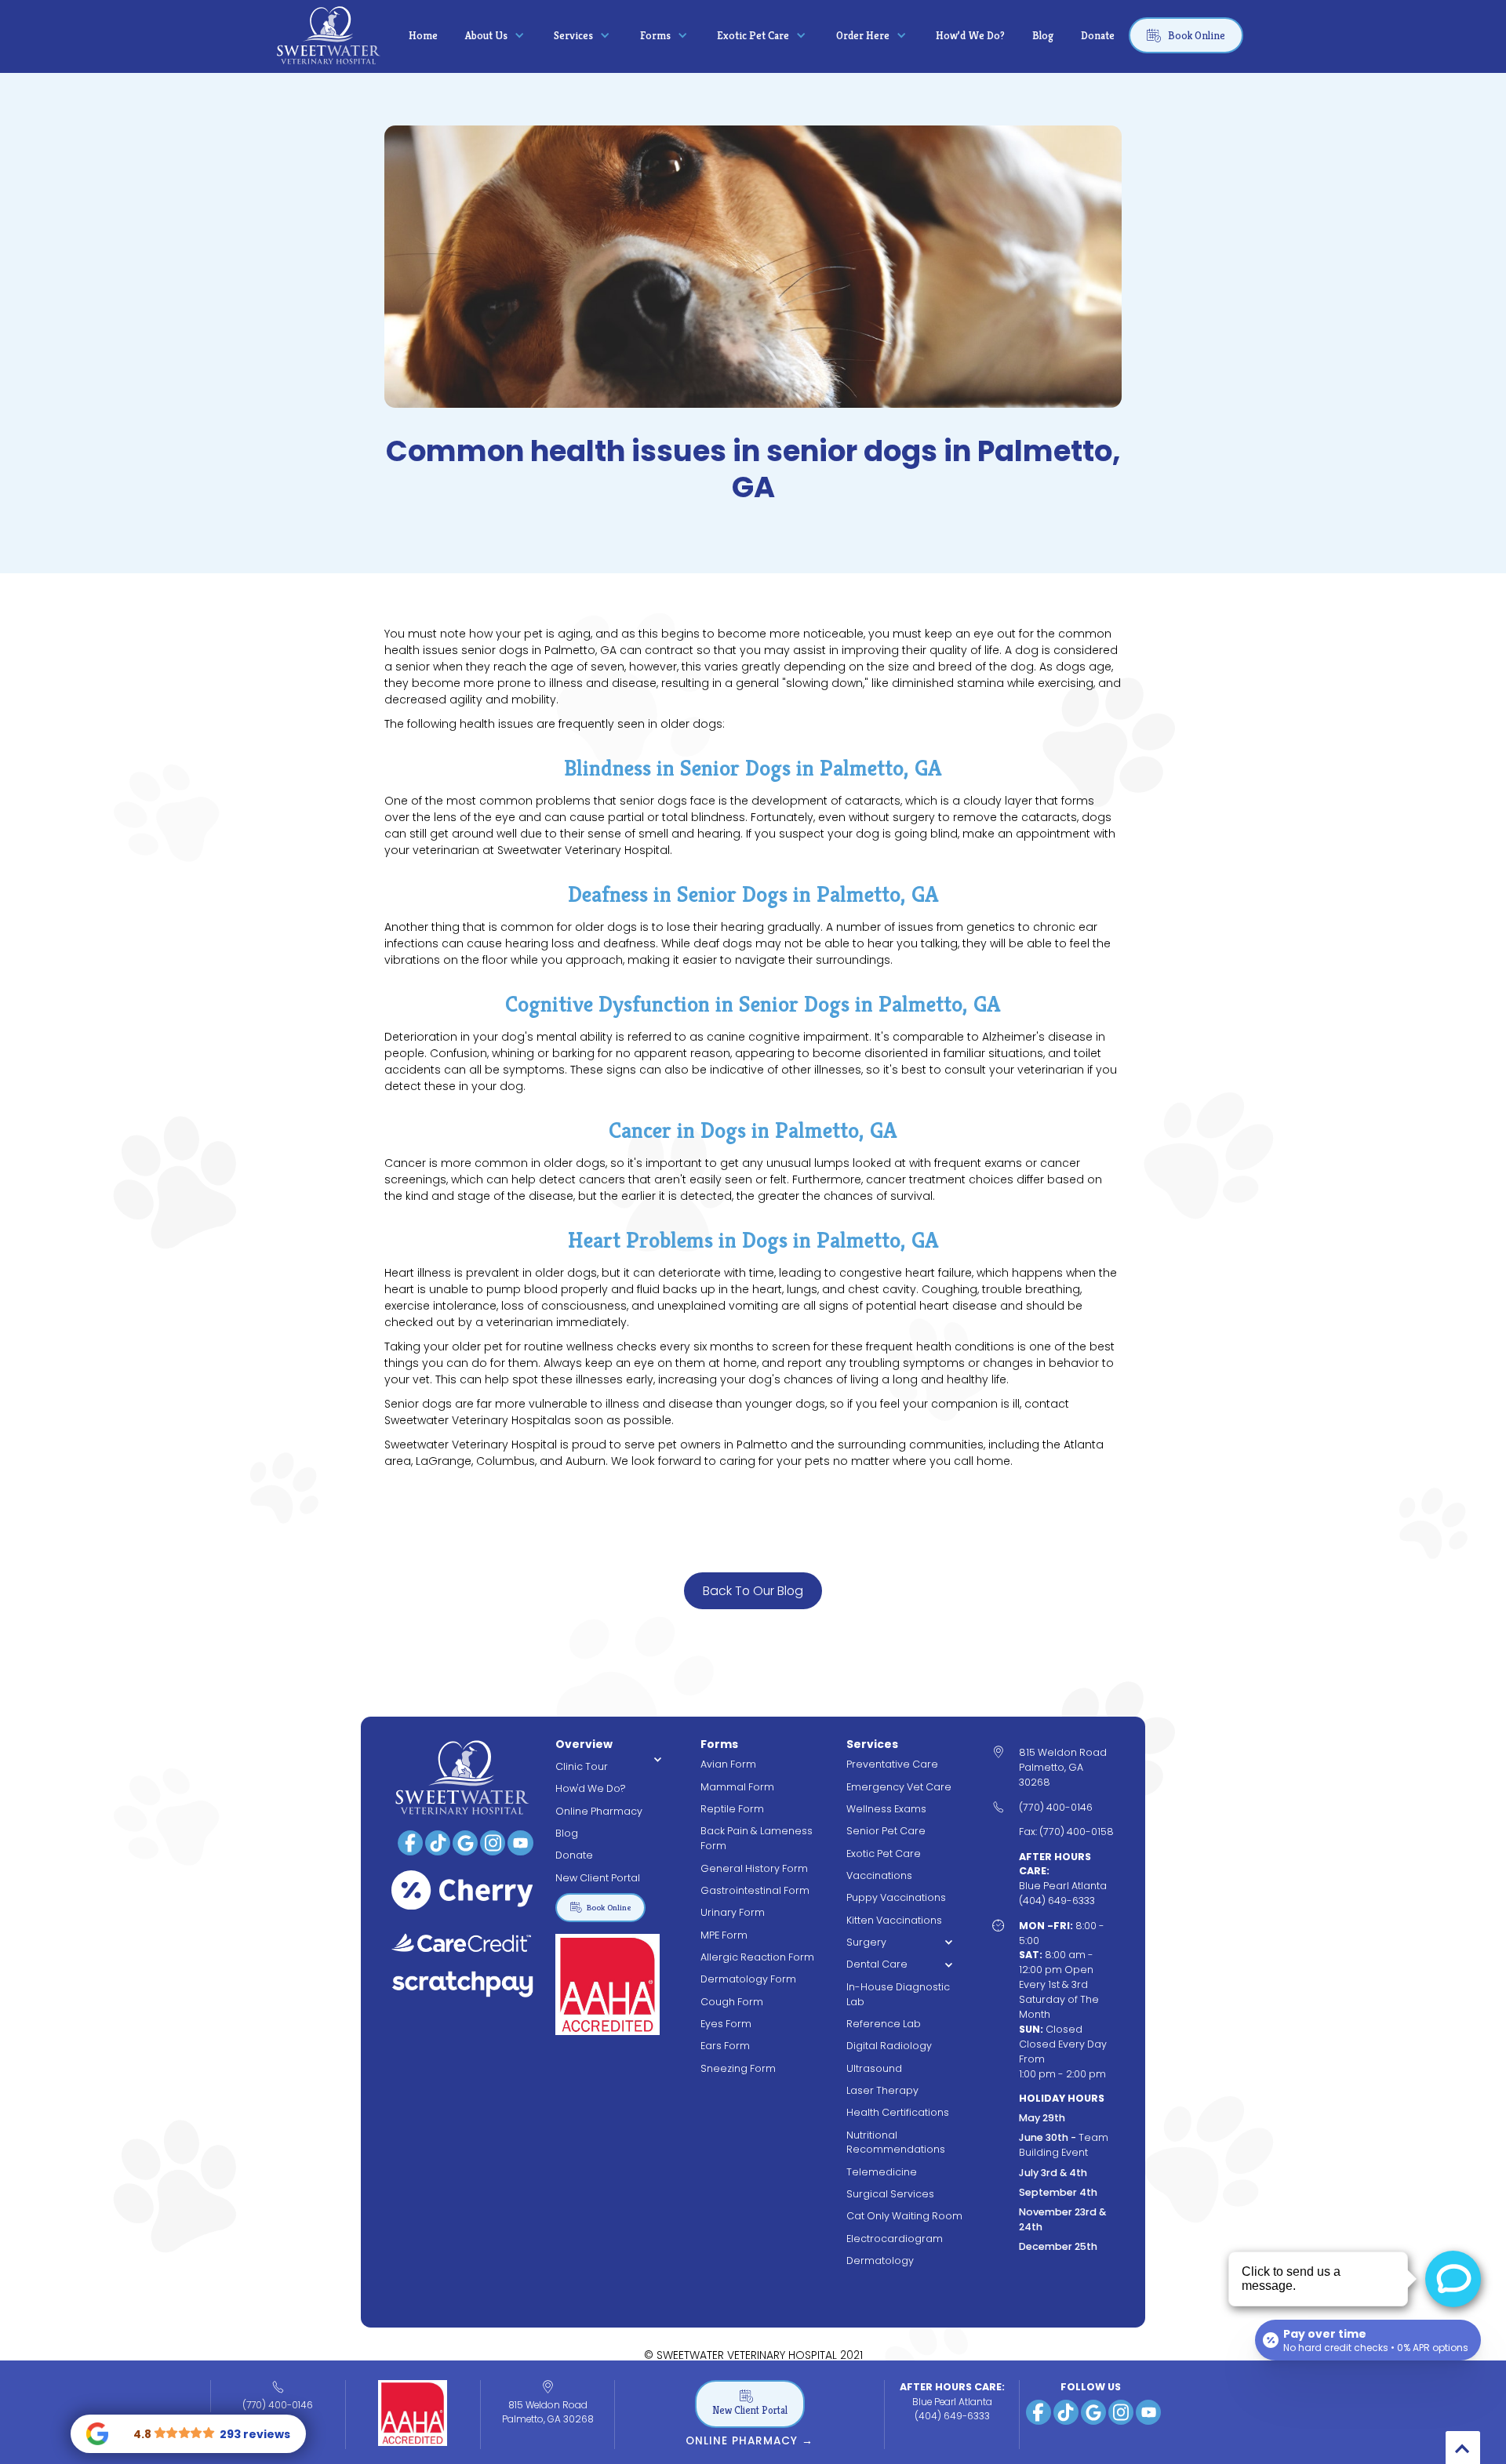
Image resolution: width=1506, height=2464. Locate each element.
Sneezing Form (738, 2068)
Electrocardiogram (895, 2239)
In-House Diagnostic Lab (898, 1994)
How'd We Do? (591, 1788)
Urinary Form (733, 1912)
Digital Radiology (889, 2046)
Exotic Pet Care (884, 1853)
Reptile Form (732, 1809)
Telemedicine (882, 2172)
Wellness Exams (886, 1809)
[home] (329, 35)
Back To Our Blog (753, 1591)
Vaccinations (879, 1875)
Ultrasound (874, 2068)
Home (423, 35)
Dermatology (880, 2260)
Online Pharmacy (599, 1811)
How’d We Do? (970, 35)
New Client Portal (598, 1878)
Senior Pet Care (886, 1831)
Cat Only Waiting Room (904, 2216)
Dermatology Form (748, 1979)
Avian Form (728, 1764)
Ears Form (725, 2046)
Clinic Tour (582, 1766)
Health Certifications (898, 2112)
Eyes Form (726, 2024)
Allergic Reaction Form (757, 1957)
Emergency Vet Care (899, 1787)
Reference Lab (884, 2024)
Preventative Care (892, 1764)
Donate (1098, 35)
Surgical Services (890, 2194)
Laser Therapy (882, 2090)
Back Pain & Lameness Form (757, 1838)
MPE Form (724, 1935)
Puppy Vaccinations (896, 1897)
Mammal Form (737, 1787)
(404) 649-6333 (952, 2416)
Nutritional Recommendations (896, 2142)
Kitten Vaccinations (894, 1920)
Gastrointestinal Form (755, 1890)
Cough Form (732, 2002)
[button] (496, 35)
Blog (1043, 35)
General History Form (754, 1868)
